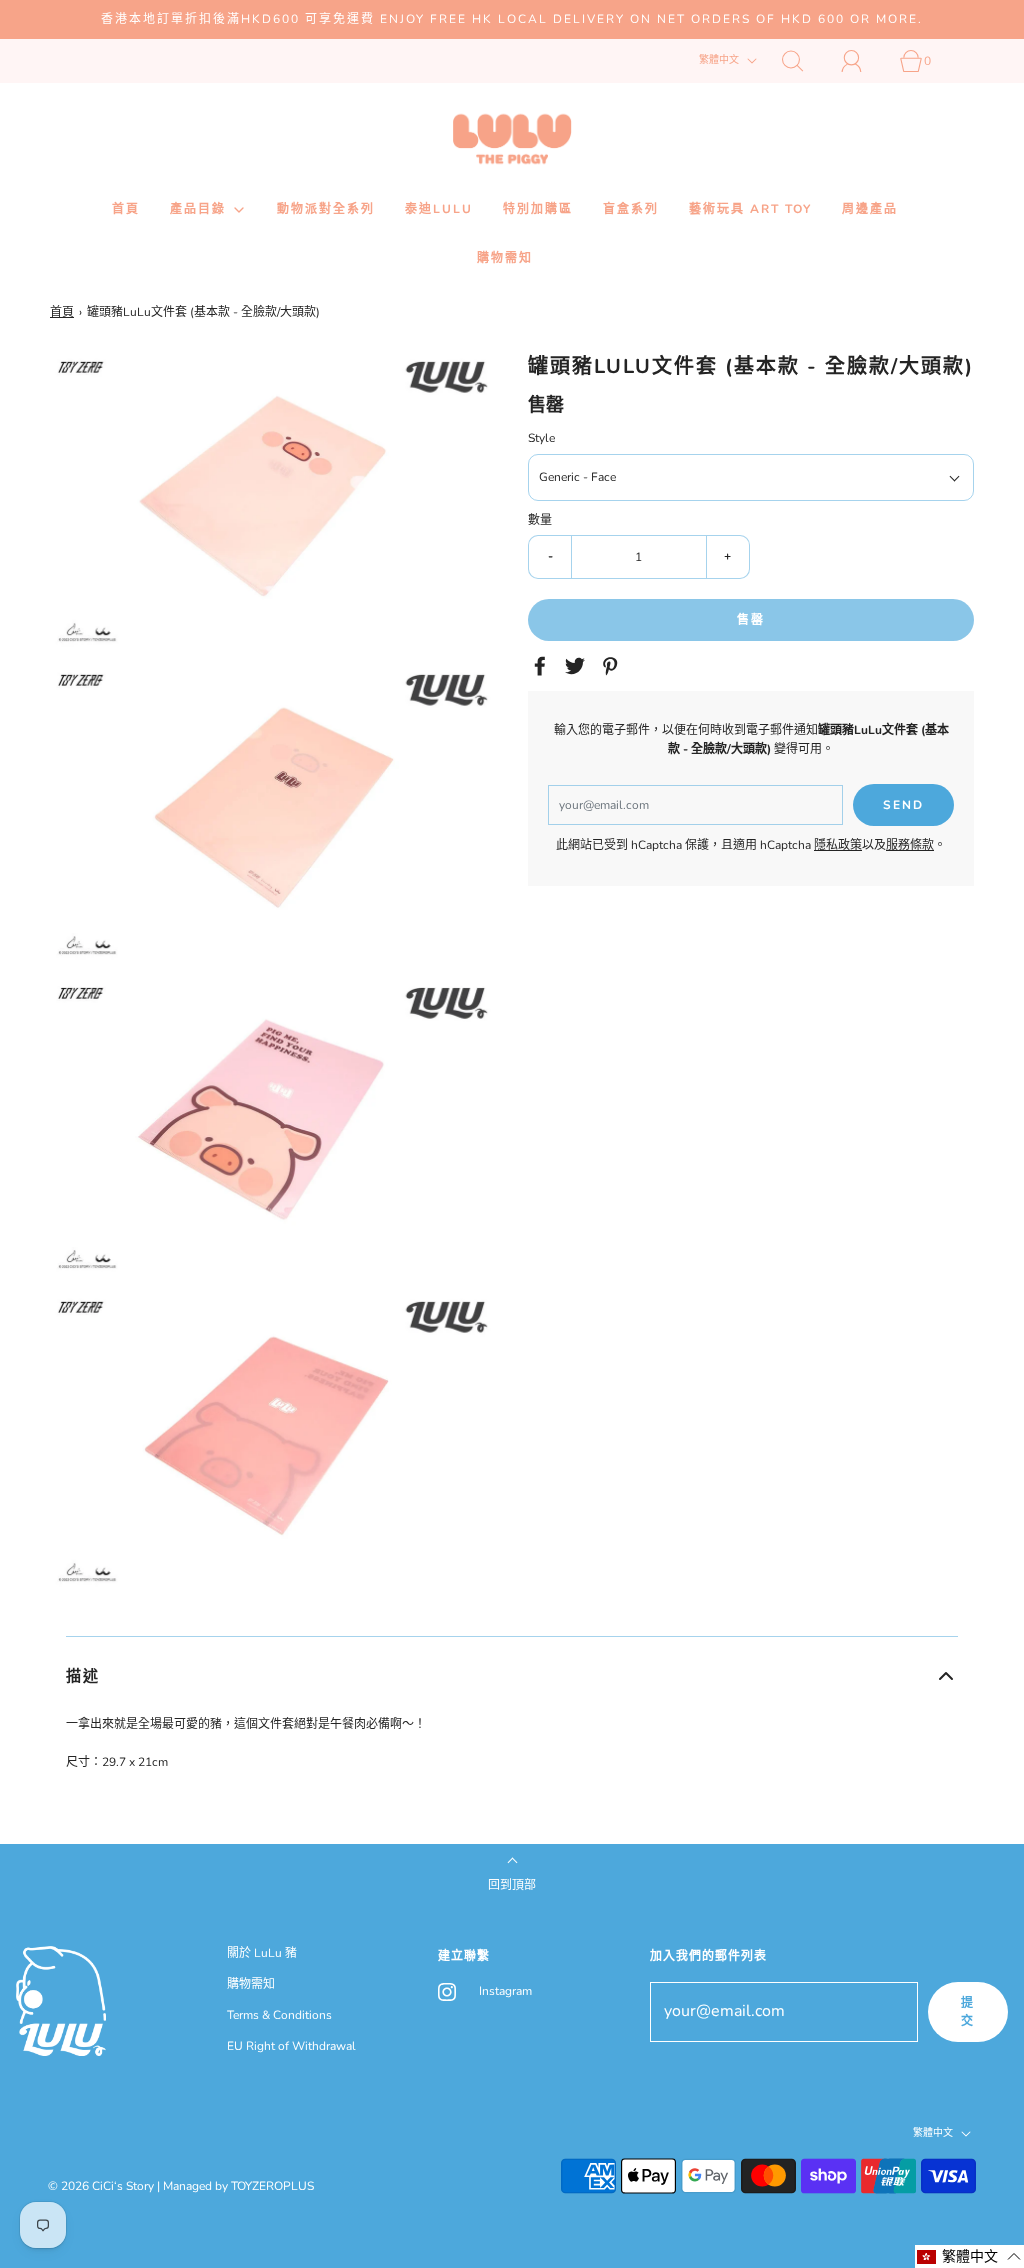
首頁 (126, 209)
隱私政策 (838, 845)
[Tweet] (578, 666)
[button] (512, 1676)
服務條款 (910, 845)
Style (541, 438)
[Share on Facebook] (543, 666)
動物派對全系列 (326, 209)
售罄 (751, 620)
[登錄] (863, 61)
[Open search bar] (804, 61)
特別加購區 (538, 209)
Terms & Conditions (279, 2015)
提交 (968, 2012)
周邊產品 (870, 209)
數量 (540, 520)
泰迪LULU (439, 209)
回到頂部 (512, 1885)
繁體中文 (720, 61)
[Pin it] (613, 666)
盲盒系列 (631, 209)
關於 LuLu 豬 (262, 1953)
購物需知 (505, 258)
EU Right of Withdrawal (291, 2046)
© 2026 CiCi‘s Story (101, 2186)
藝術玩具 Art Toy (750, 209)
